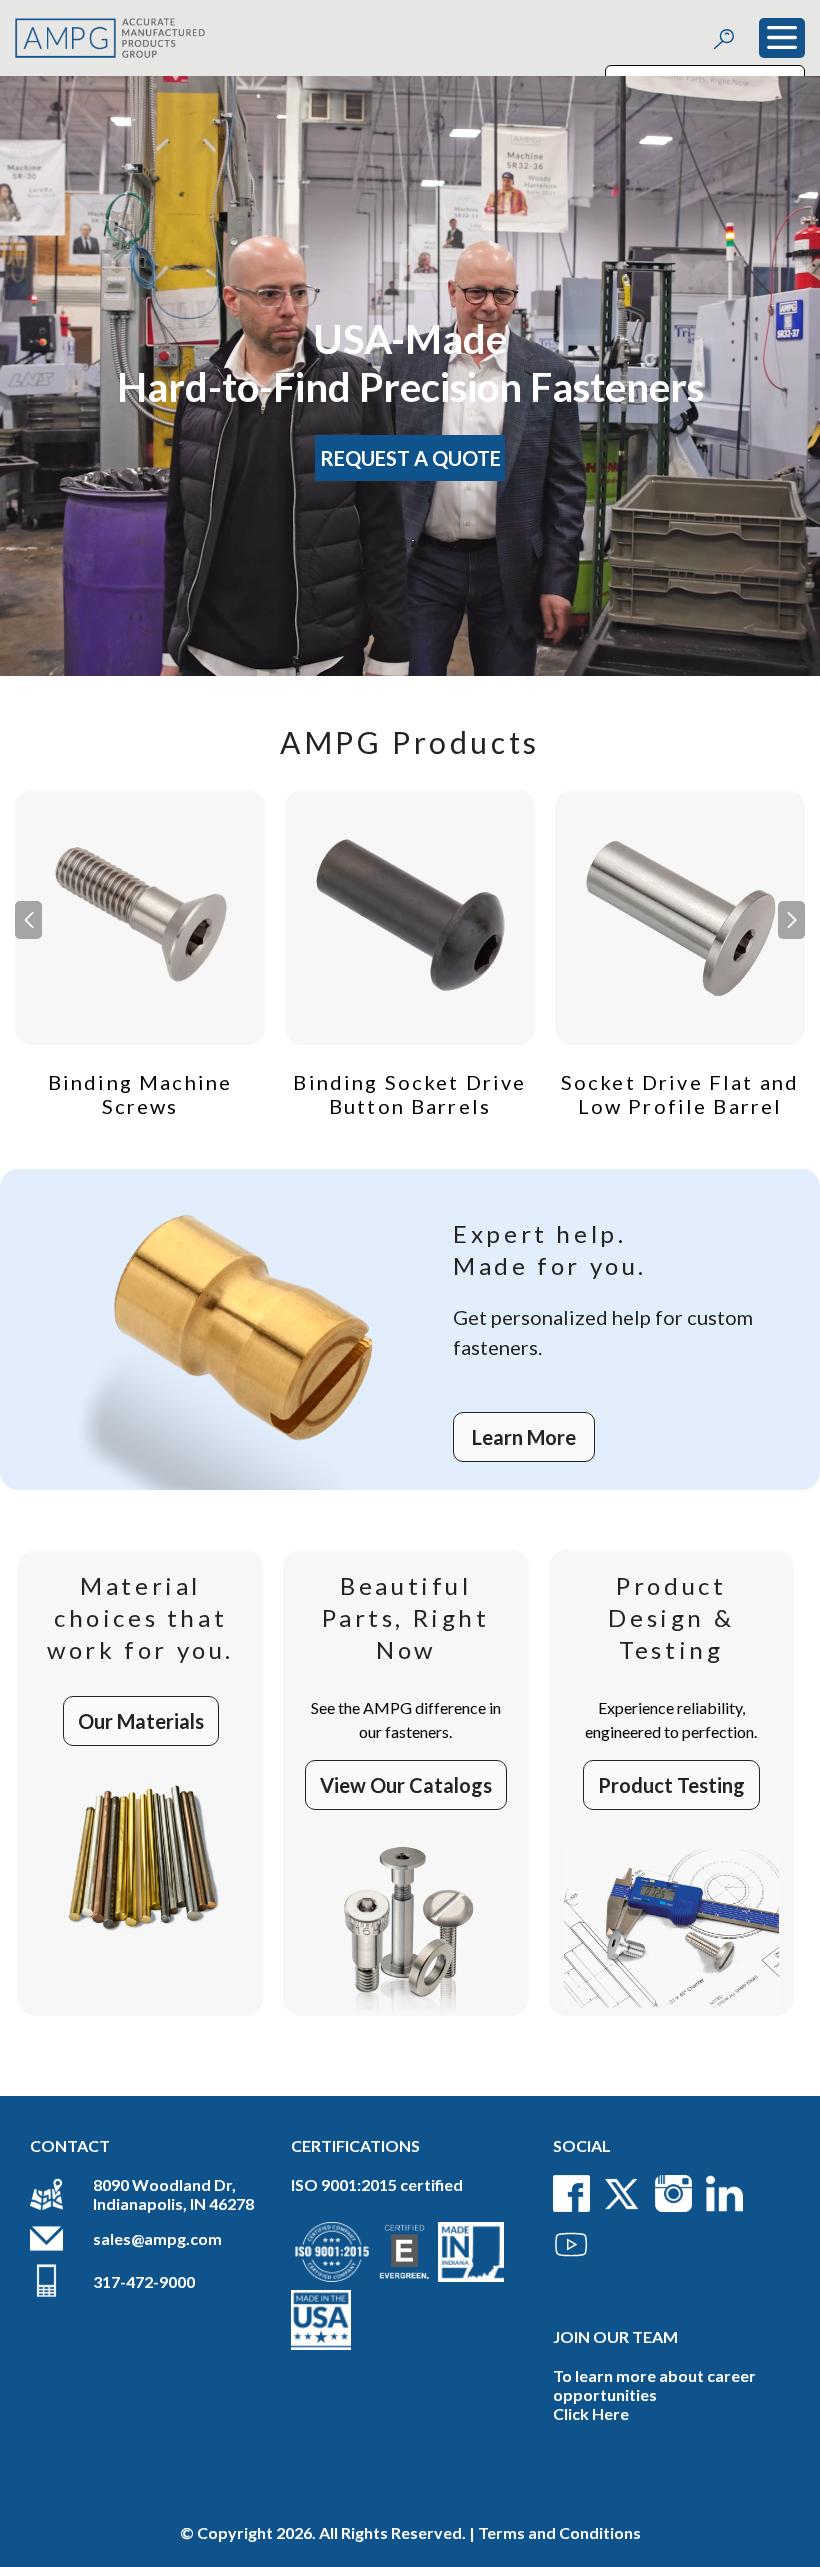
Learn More (524, 1437)
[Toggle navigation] (782, 38)
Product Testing (671, 1785)
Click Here (591, 2413)
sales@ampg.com (157, 2238)
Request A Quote (410, 458)
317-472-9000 (144, 2281)
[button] (791, 920)
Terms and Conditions (559, 2532)
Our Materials (141, 1721)
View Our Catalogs (406, 1785)
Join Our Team (615, 2336)
